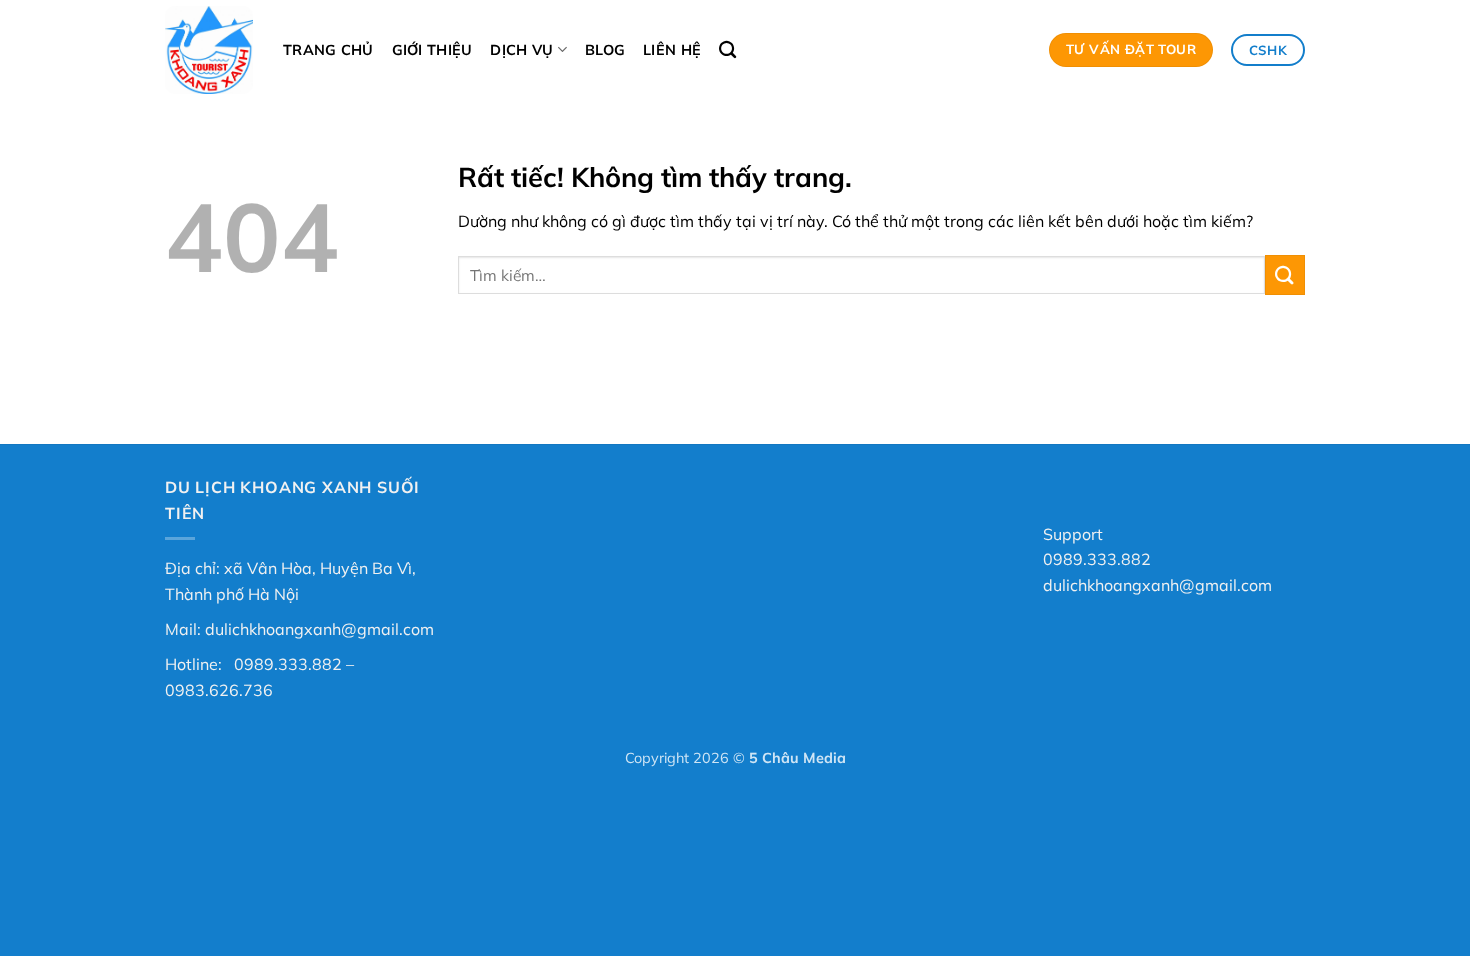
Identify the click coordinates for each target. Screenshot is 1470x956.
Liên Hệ (672, 50)
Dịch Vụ (521, 50)
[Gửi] (1285, 274)
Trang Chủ (328, 50)
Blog (605, 50)
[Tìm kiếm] (727, 50)
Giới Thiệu (432, 50)
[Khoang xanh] (209, 50)
